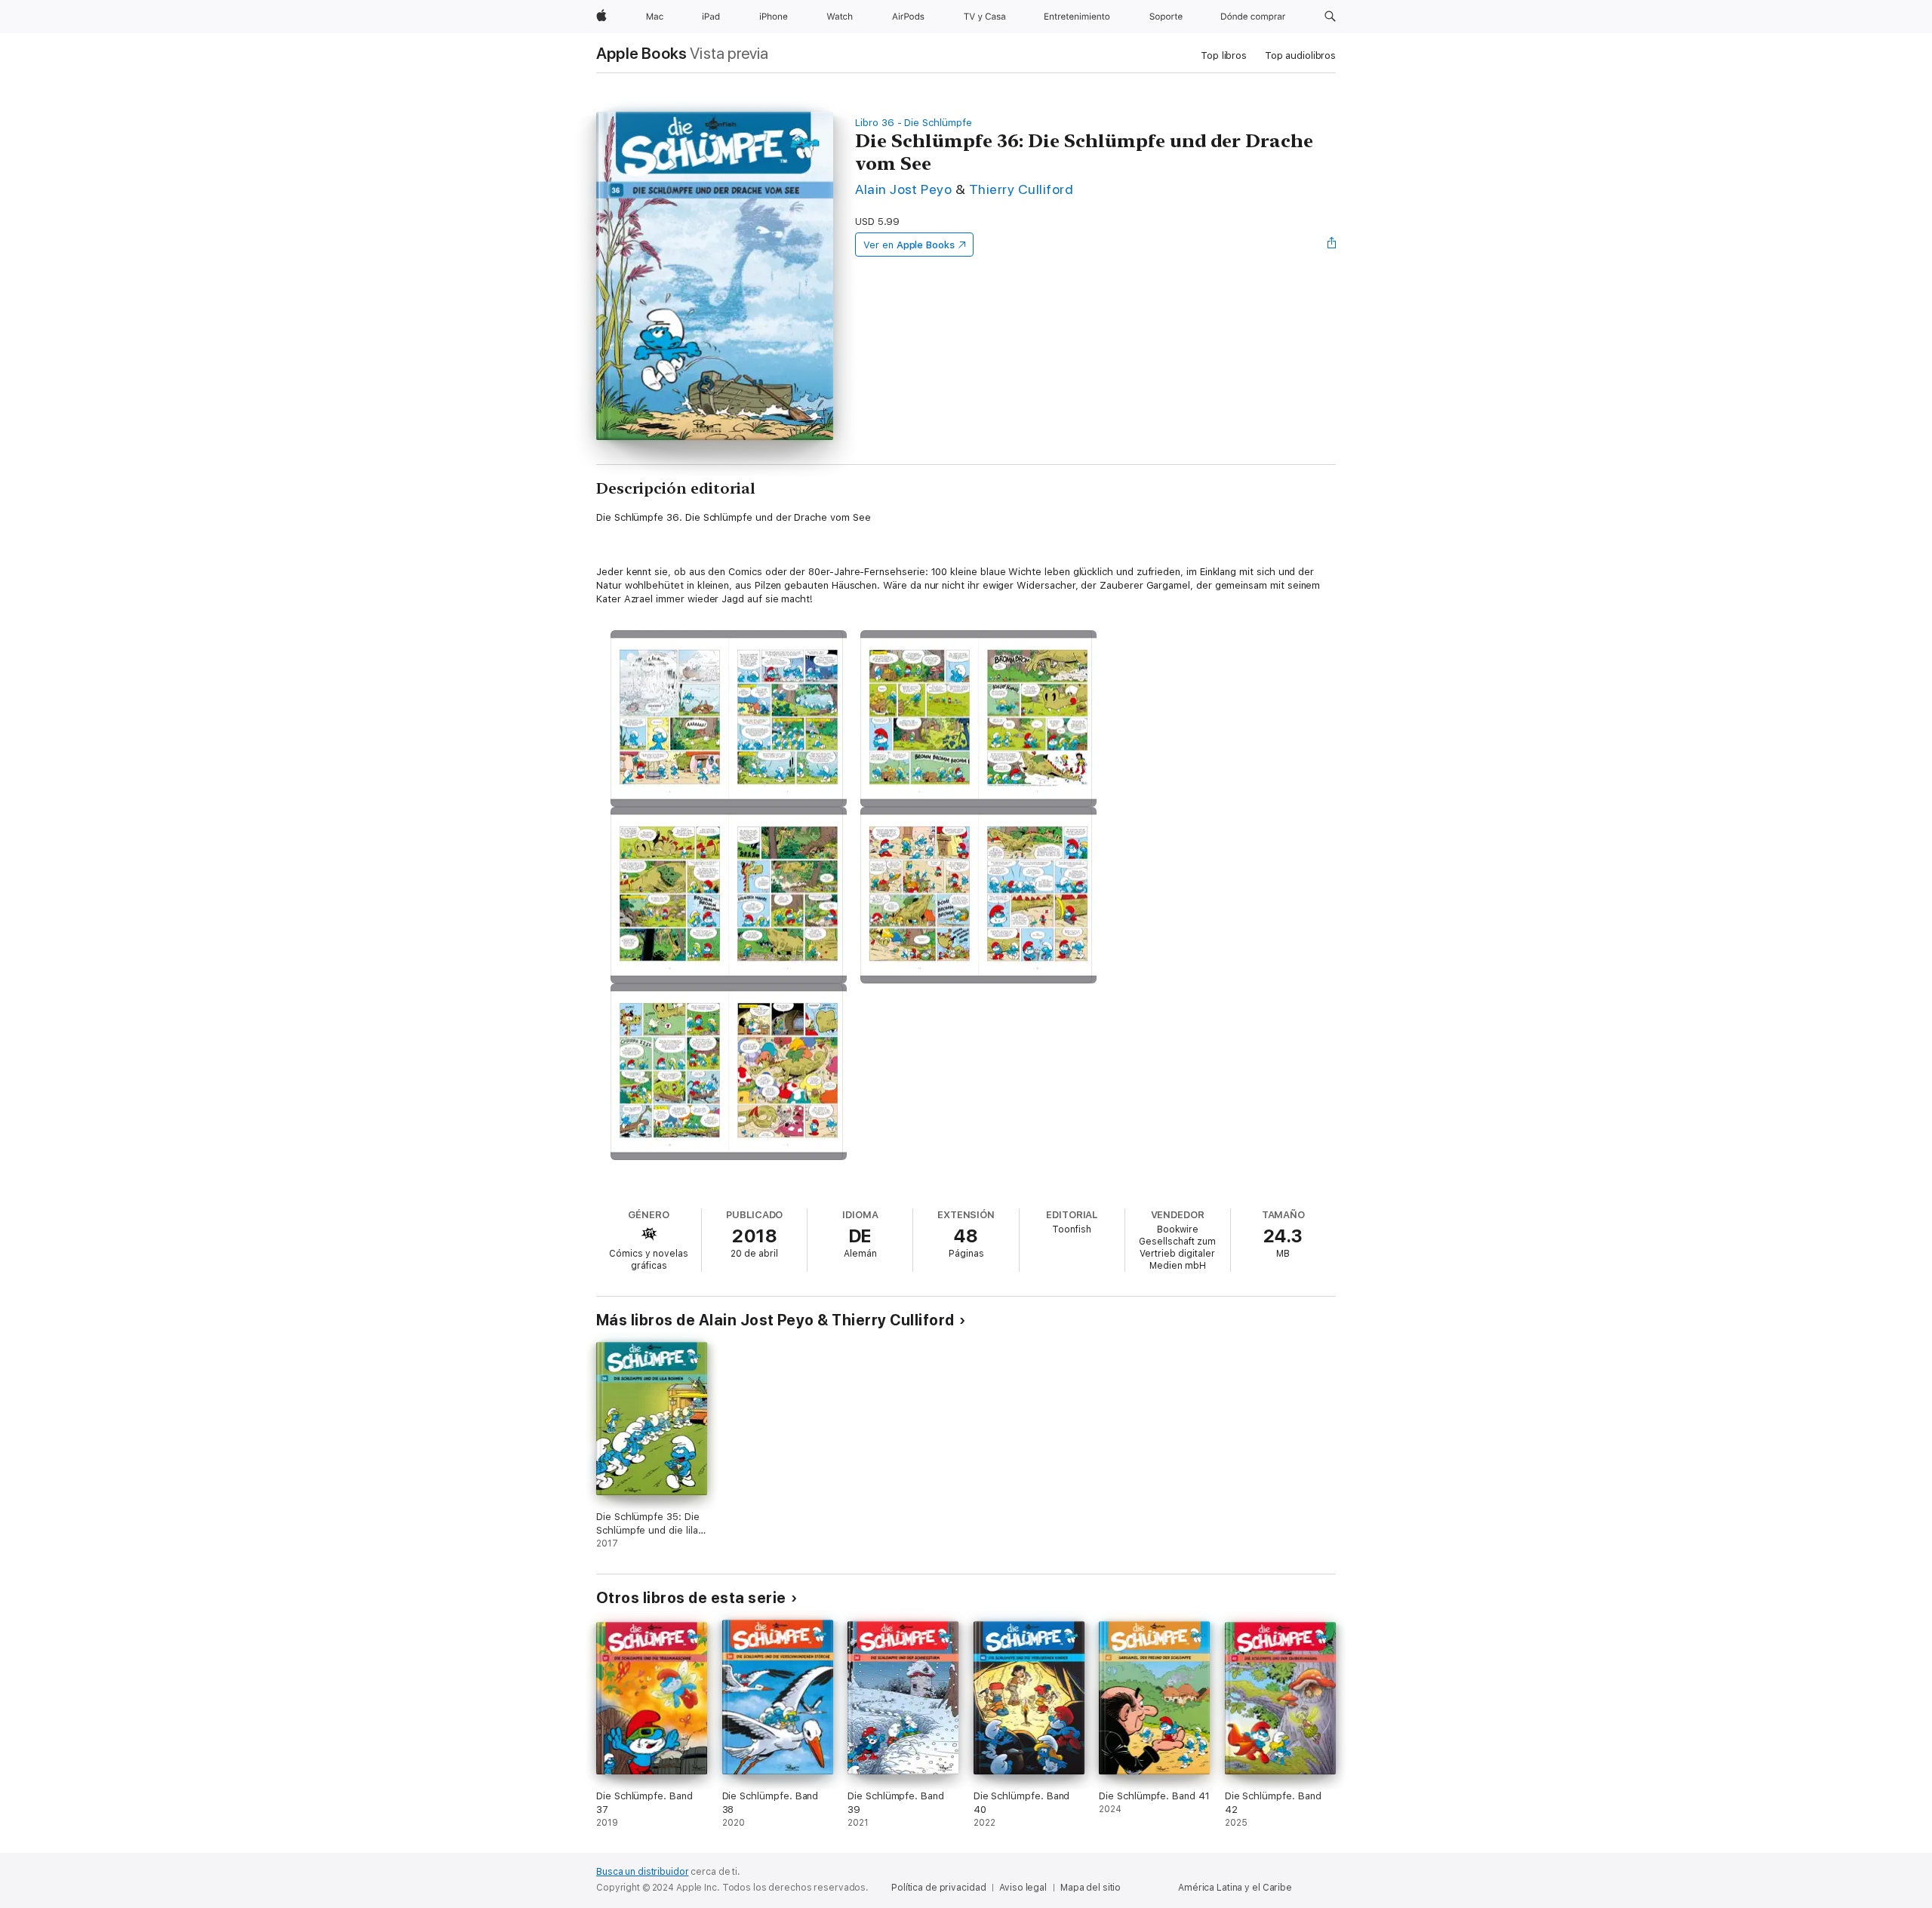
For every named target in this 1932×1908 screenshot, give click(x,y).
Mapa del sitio (1091, 1888)
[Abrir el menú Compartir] (1332, 245)
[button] (1330, 17)
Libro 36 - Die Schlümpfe (913, 123)
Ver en (909, 245)
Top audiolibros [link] (1300, 55)
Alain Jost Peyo (903, 189)
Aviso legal (1023, 1888)
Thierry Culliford (1021, 189)
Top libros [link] (1224, 55)
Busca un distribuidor (642, 1872)
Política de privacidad (938, 1888)
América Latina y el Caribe (1235, 1888)
